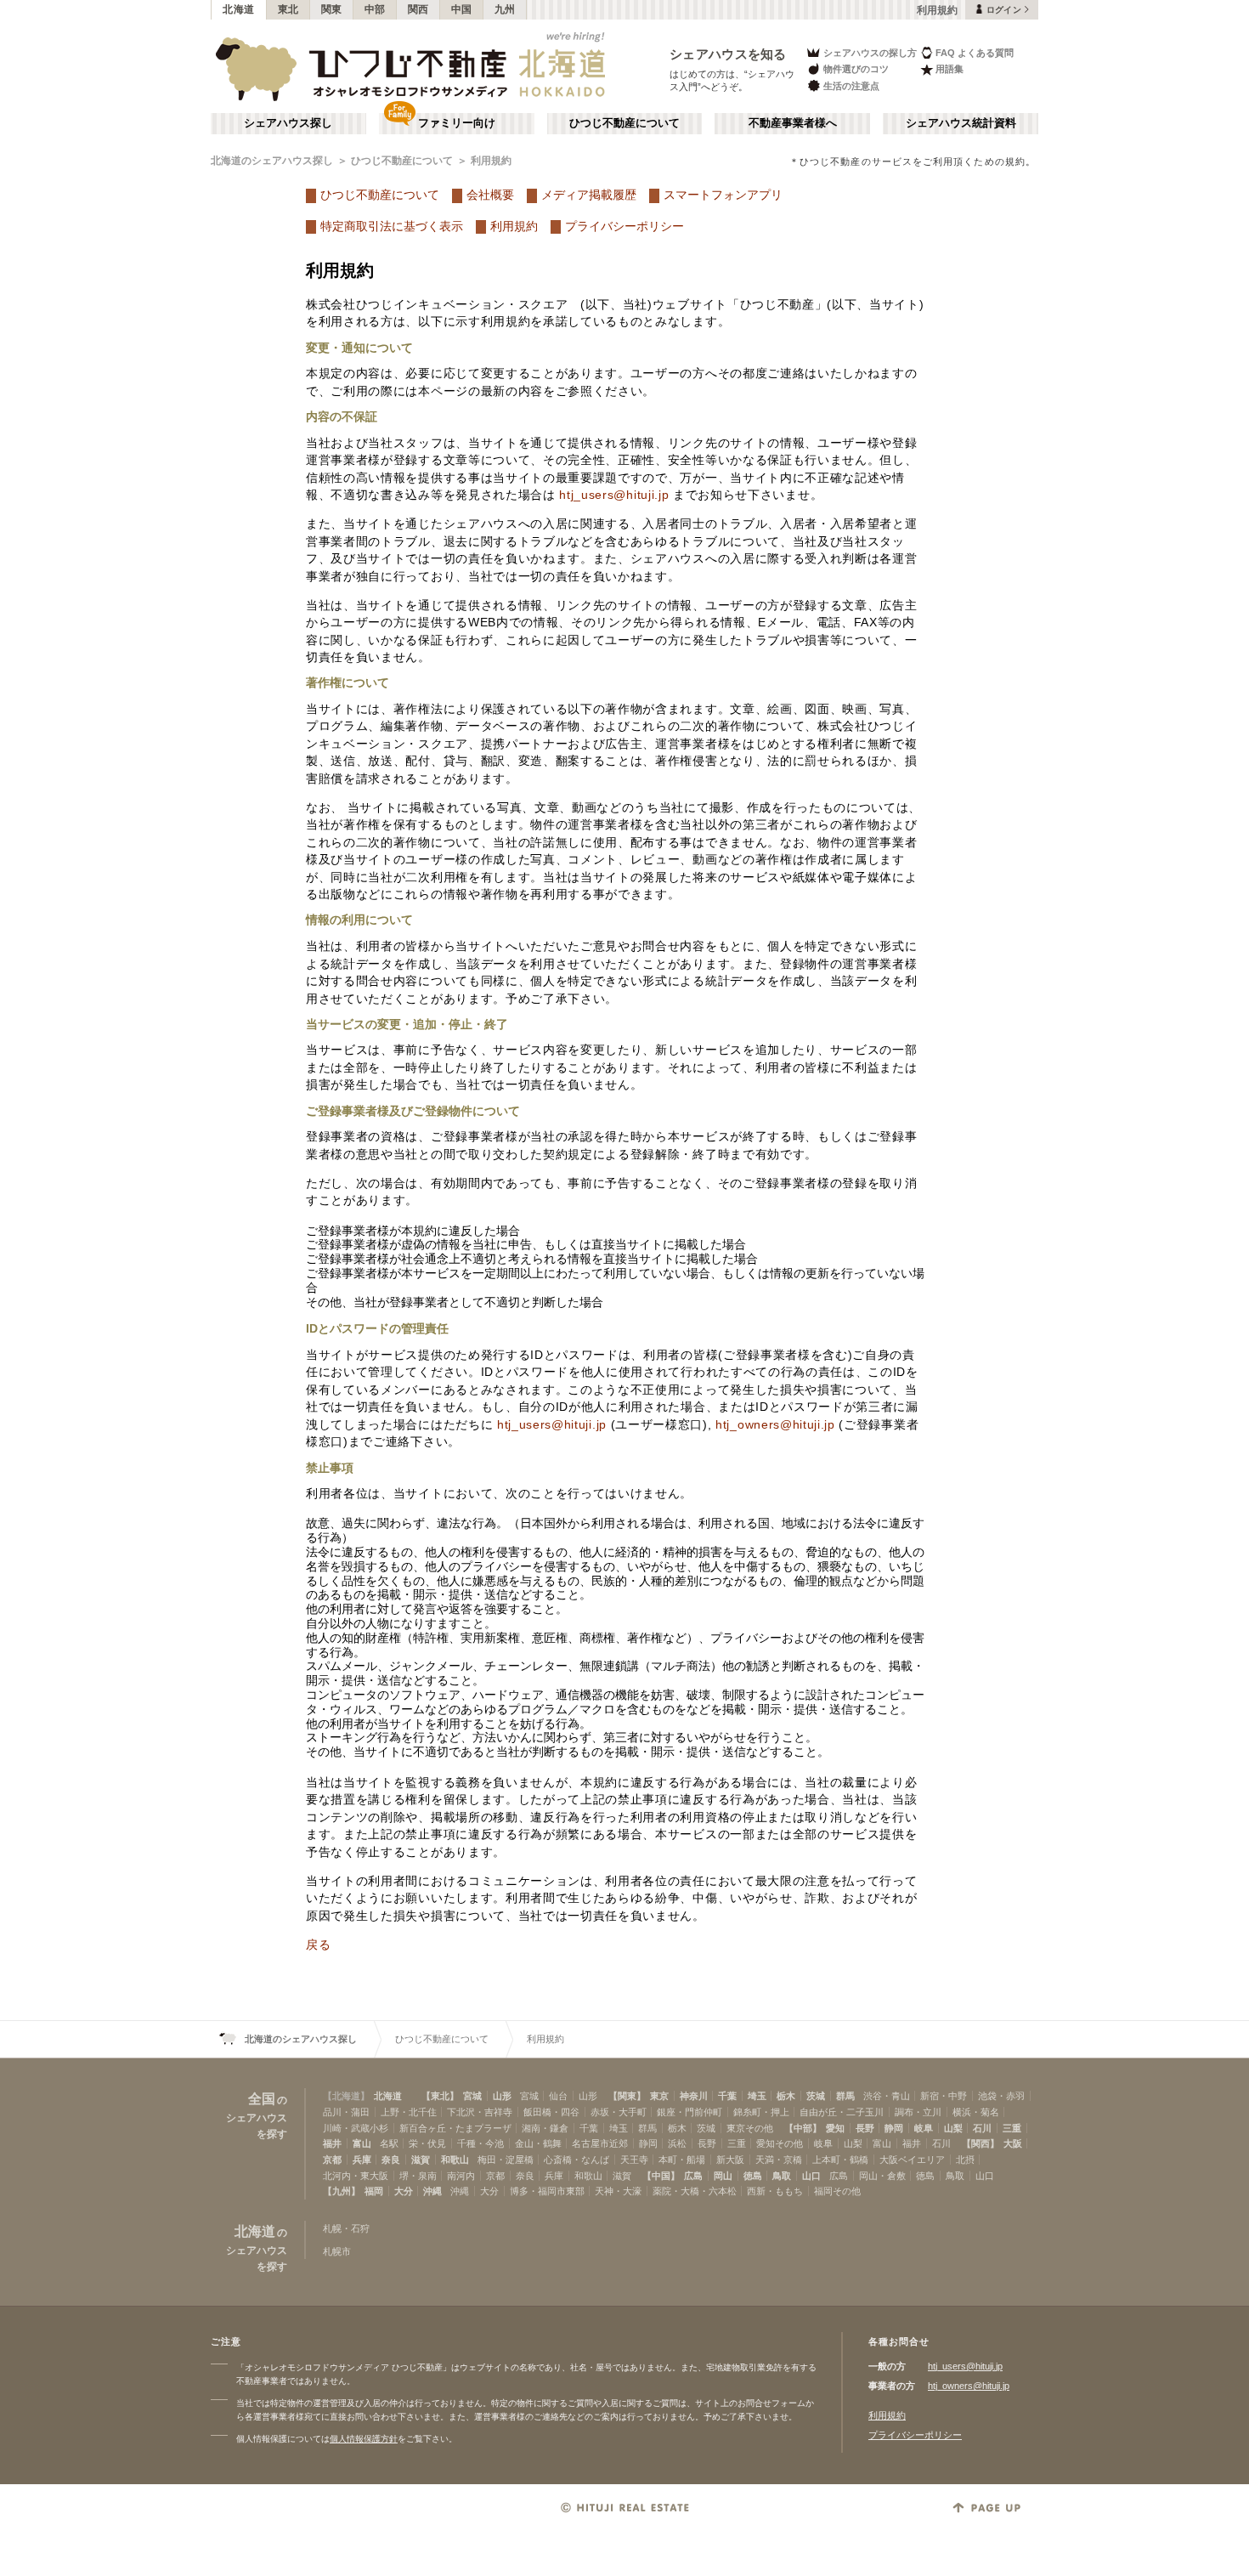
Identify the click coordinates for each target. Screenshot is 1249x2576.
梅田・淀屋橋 (506, 2160)
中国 (462, 9)
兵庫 (362, 2160)
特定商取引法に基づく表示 (392, 226)
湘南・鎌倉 (545, 2128)
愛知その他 (780, 2143)
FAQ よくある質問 (975, 53)
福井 (332, 2143)
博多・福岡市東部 (547, 2191)
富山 (362, 2143)
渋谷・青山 (887, 2096)
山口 (811, 2176)
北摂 (965, 2160)
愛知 (835, 2128)
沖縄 (432, 2191)
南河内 (461, 2176)
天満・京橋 (779, 2160)
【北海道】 (346, 2096)
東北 (288, 9)
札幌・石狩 (346, 2228)
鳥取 (782, 2176)
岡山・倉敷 (882, 2176)
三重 (1012, 2128)
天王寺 (634, 2160)
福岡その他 (837, 2191)
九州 (505, 9)
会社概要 (490, 195)
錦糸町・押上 (761, 2112)
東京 (659, 2096)
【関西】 (981, 2143)
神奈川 (694, 2096)
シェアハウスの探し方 (870, 53)
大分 (404, 2191)
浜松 (677, 2143)
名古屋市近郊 (600, 2143)
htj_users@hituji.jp (614, 495)
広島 (693, 2176)
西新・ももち (775, 2191)
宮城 (472, 2096)
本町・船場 (682, 2160)
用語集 (949, 69)
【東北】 (440, 2096)
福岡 (374, 2191)
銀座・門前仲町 (689, 2112)
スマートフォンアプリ (723, 195)
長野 (865, 2128)
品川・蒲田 (346, 2112)
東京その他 (750, 2128)
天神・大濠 (618, 2191)
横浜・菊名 (976, 2112)
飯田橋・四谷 (551, 2112)
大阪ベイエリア (912, 2160)
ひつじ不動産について (624, 123)
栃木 (786, 2096)
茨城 (816, 2096)
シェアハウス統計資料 (961, 123)
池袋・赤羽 (1001, 2096)
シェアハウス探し (288, 123)
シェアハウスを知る (728, 54)
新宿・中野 (944, 2096)
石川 (982, 2128)
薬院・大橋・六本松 (695, 2191)
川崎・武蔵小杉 (356, 2128)
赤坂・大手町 (619, 2112)
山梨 (953, 2128)
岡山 (723, 2176)
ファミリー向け (457, 123)
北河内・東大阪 (356, 2176)
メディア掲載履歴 (589, 195)
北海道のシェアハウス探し (272, 161)
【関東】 (627, 2096)
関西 (418, 9)
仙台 (558, 2096)
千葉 (727, 2096)
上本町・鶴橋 (840, 2160)
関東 (332, 9)
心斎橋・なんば (576, 2160)
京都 (332, 2160)
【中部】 (803, 2128)
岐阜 (924, 2128)
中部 (375, 9)
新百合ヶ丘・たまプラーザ (455, 2128)
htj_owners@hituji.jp (775, 1425)
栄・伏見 (427, 2143)
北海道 (239, 9)
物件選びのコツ (856, 69)
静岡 (894, 2128)
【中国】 (661, 2176)
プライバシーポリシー (624, 226)
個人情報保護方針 (364, 2439)
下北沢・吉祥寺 (480, 2112)
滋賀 (421, 2160)
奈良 (391, 2160)
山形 (502, 2096)
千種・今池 (480, 2143)
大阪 (1013, 2143)
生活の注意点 (851, 86)
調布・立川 (918, 2112)
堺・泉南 (418, 2176)
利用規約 (491, 161)
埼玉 (757, 2096)
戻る (318, 1945)
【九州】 (342, 2191)
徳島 (753, 2176)
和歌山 (455, 2160)
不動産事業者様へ (793, 123)
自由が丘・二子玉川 (842, 2112)
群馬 (845, 2096)
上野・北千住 (409, 2112)
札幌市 (337, 2251)
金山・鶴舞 (538, 2143)
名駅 (389, 2143)
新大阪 (730, 2160)
